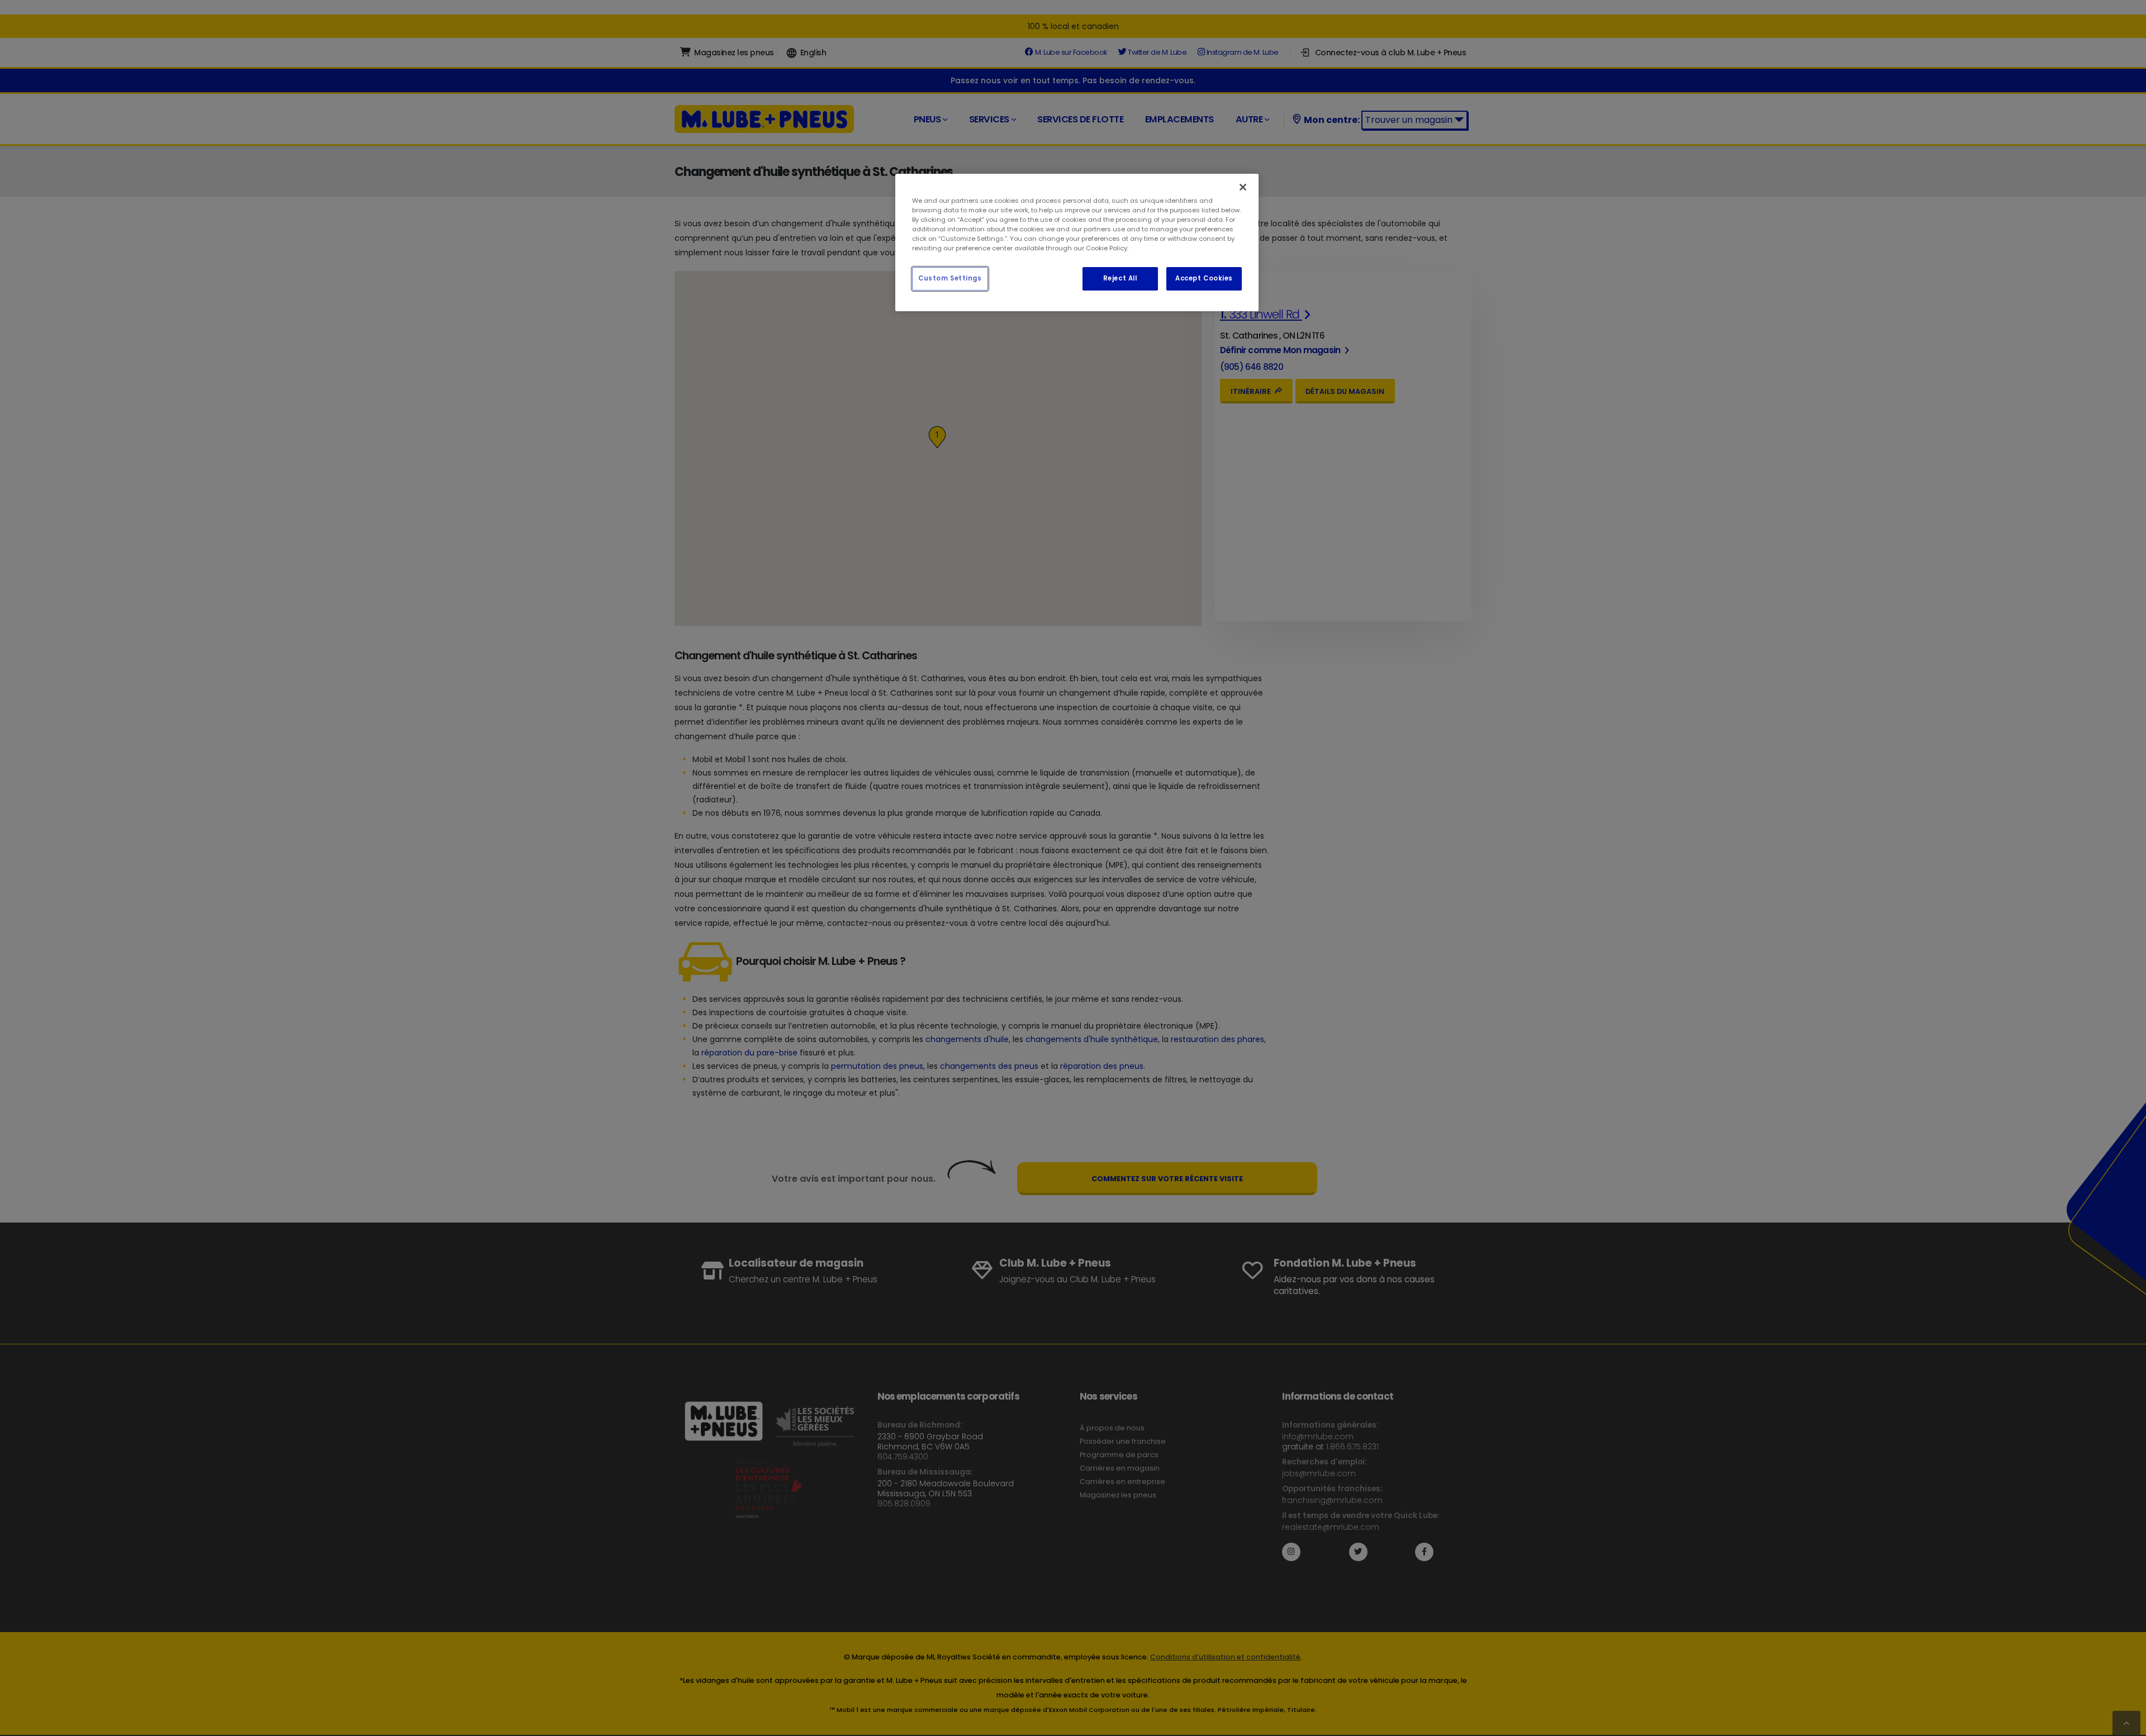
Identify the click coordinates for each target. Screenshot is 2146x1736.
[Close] (1243, 187)
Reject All (1120, 278)
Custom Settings (950, 278)
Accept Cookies (1204, 278)
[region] (1077, 242)
